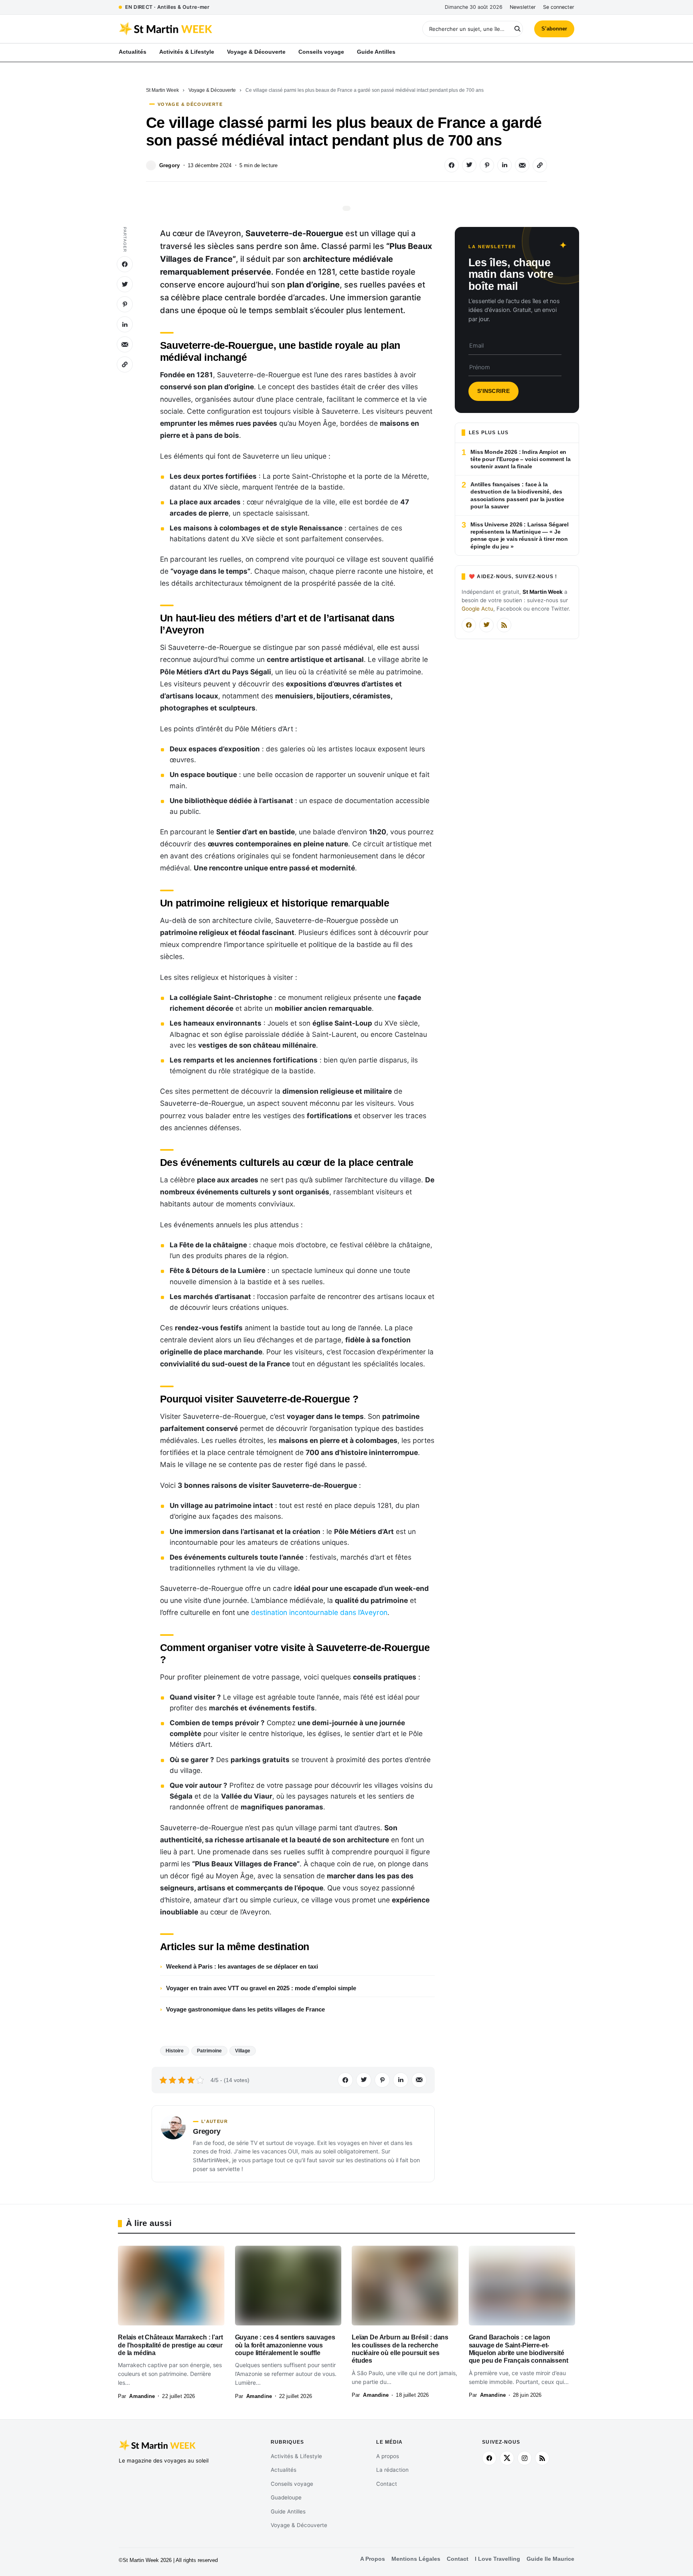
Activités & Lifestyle (296, 2456)
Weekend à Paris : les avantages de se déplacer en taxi (242, 1966)
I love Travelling (497, 2559)
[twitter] (507, 2458)
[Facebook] (469, 625)
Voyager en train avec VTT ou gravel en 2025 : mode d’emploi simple (261, 1988)
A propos (388, 2456)
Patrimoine (209, 2051)
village (243, 2051)
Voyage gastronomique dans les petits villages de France (245, 2009)
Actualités (284, 2470)
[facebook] (489, 2458)
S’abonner (554, 29)
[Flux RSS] (504, 625)
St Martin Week (162, 90)
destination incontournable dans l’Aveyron (319, 1612)
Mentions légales (416, 2559)
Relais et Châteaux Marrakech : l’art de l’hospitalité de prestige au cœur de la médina (170, 2345)
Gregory (169, 165)
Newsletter (523, 7)
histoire (175, 2051)
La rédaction (392, 2470)
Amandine (142, 2396)
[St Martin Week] (233, 29)
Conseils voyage (292, 2484)
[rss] (542, 2458)
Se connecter (559, 7)
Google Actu (477, 609)
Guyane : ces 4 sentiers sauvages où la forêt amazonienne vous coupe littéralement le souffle (285, 2345)
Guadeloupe (286, 2497)
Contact (387, 2484)
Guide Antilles (288, 2511)
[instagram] (525, 2458)
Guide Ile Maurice (550, 2559)
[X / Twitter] (486, 625)
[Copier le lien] (540, 165)
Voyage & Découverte (212, 90)
